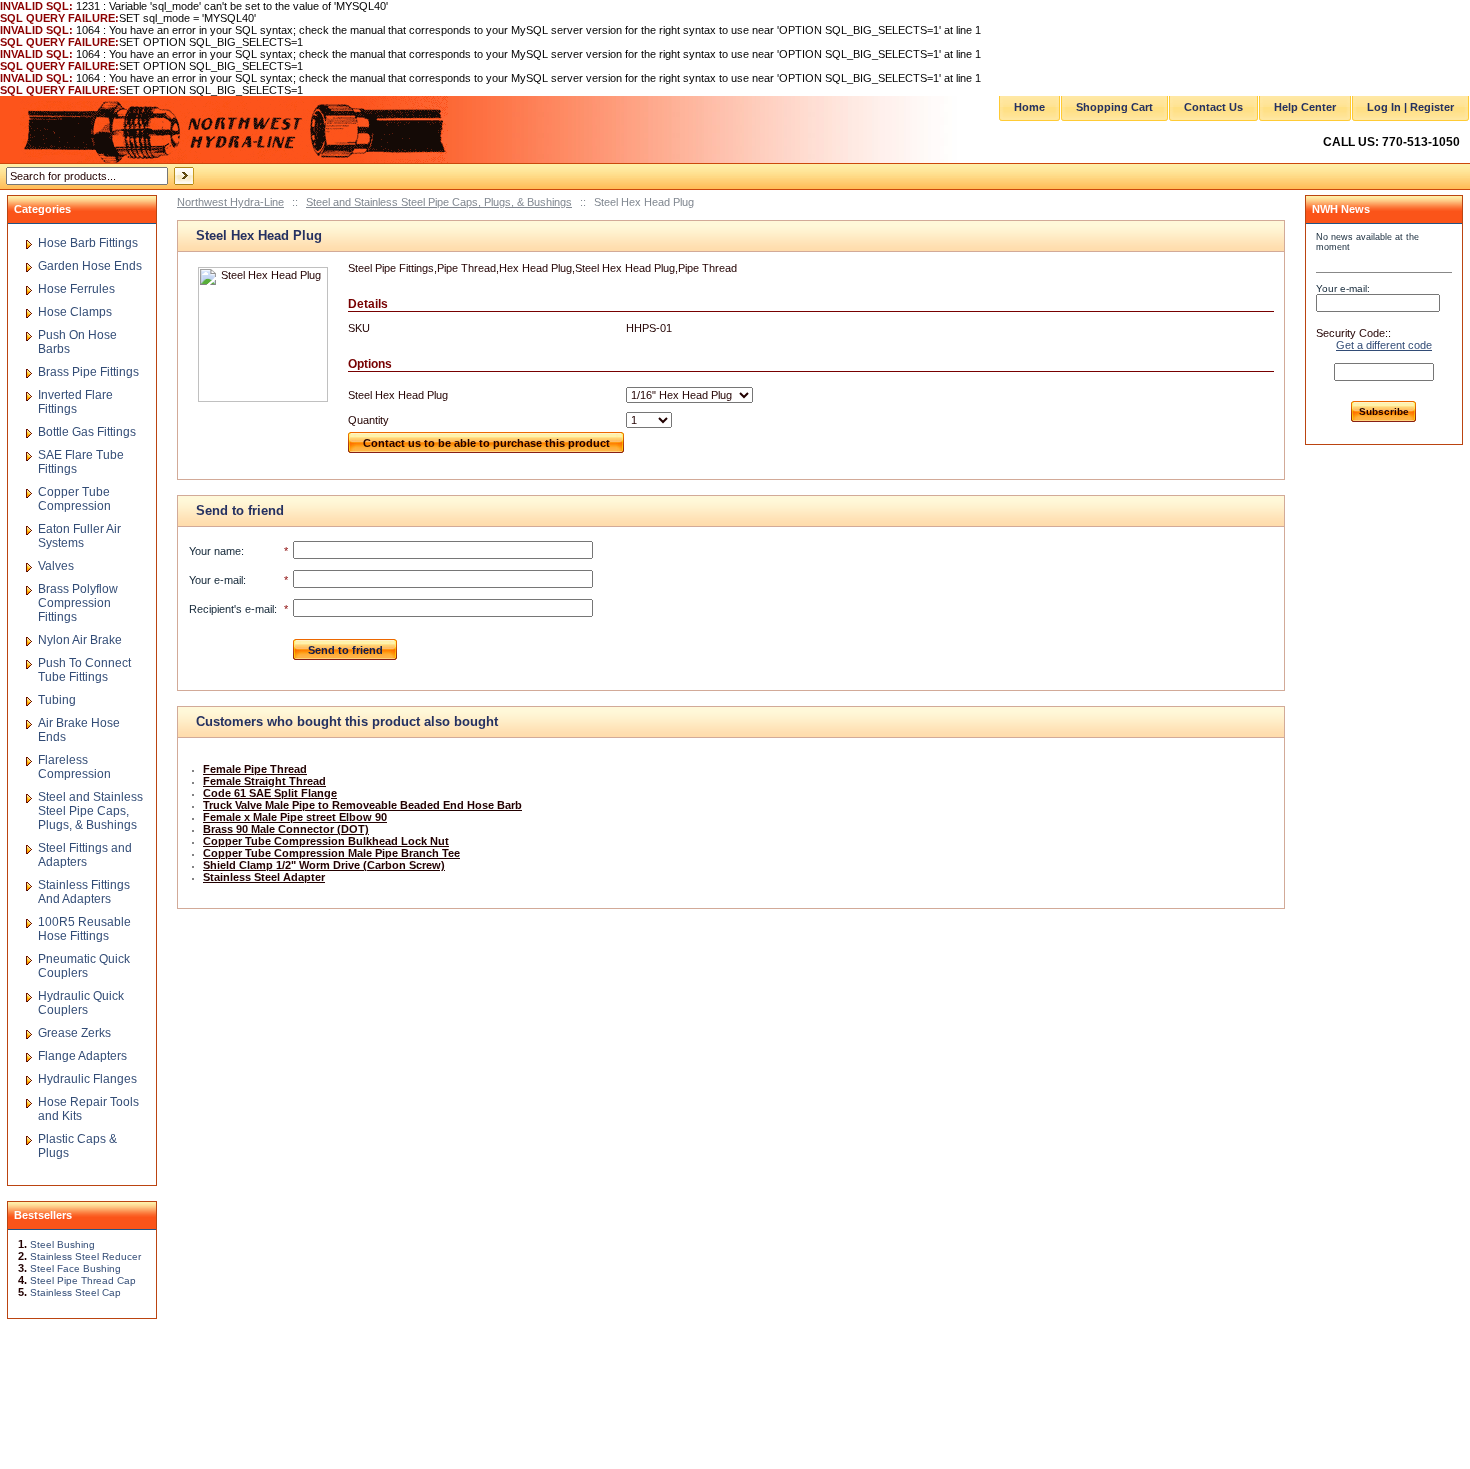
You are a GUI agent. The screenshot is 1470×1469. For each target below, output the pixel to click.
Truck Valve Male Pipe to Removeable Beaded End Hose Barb (362, 805)
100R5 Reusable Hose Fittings (84, 929)
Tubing (57, 700)
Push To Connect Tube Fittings (84, 670)
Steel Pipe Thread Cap (83, 1280)
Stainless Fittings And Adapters (84, 892)
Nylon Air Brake (80, 640)
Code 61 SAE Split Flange (270, 793)
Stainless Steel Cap (75, 1292)
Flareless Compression (74, 767)
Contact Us (1213, 107)
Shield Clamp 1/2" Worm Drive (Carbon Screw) (324, 865)
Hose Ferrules (76, 289)
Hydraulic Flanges (87, 1079)
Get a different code (1384, 345)
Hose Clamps (75, 312)
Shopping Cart (1114, 107)
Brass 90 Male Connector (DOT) (286, 829)
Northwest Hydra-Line (230, 202)
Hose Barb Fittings (88, 243)
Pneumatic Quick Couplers (84, 966)
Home (1029, 107)
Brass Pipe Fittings (88, 372)
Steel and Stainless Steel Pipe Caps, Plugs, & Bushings (439, 202)
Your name (215, 551)
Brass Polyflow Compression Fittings (78, 603)
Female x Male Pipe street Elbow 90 (295, 817)
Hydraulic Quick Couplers (81, 1003)
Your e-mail (216, 580)
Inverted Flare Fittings (75, 402)
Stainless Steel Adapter (264, 877)
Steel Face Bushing (75, 1268)
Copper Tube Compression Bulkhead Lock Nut (326, 841)
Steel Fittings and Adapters (85, 855)
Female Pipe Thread (255, 769)
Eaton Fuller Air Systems (79, 536)
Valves (56, 566)
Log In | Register (1410, 107)
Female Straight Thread (264, 781)
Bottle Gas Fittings (87, 432)
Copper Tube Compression (74, 499)
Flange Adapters (82, 1056)
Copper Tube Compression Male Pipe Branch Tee (331, 853)
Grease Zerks (74, 1033)
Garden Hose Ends (90, 266)
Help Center (1305, 107)
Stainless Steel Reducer (85, 1256)
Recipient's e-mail (231, 609)
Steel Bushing (62, 1244)
